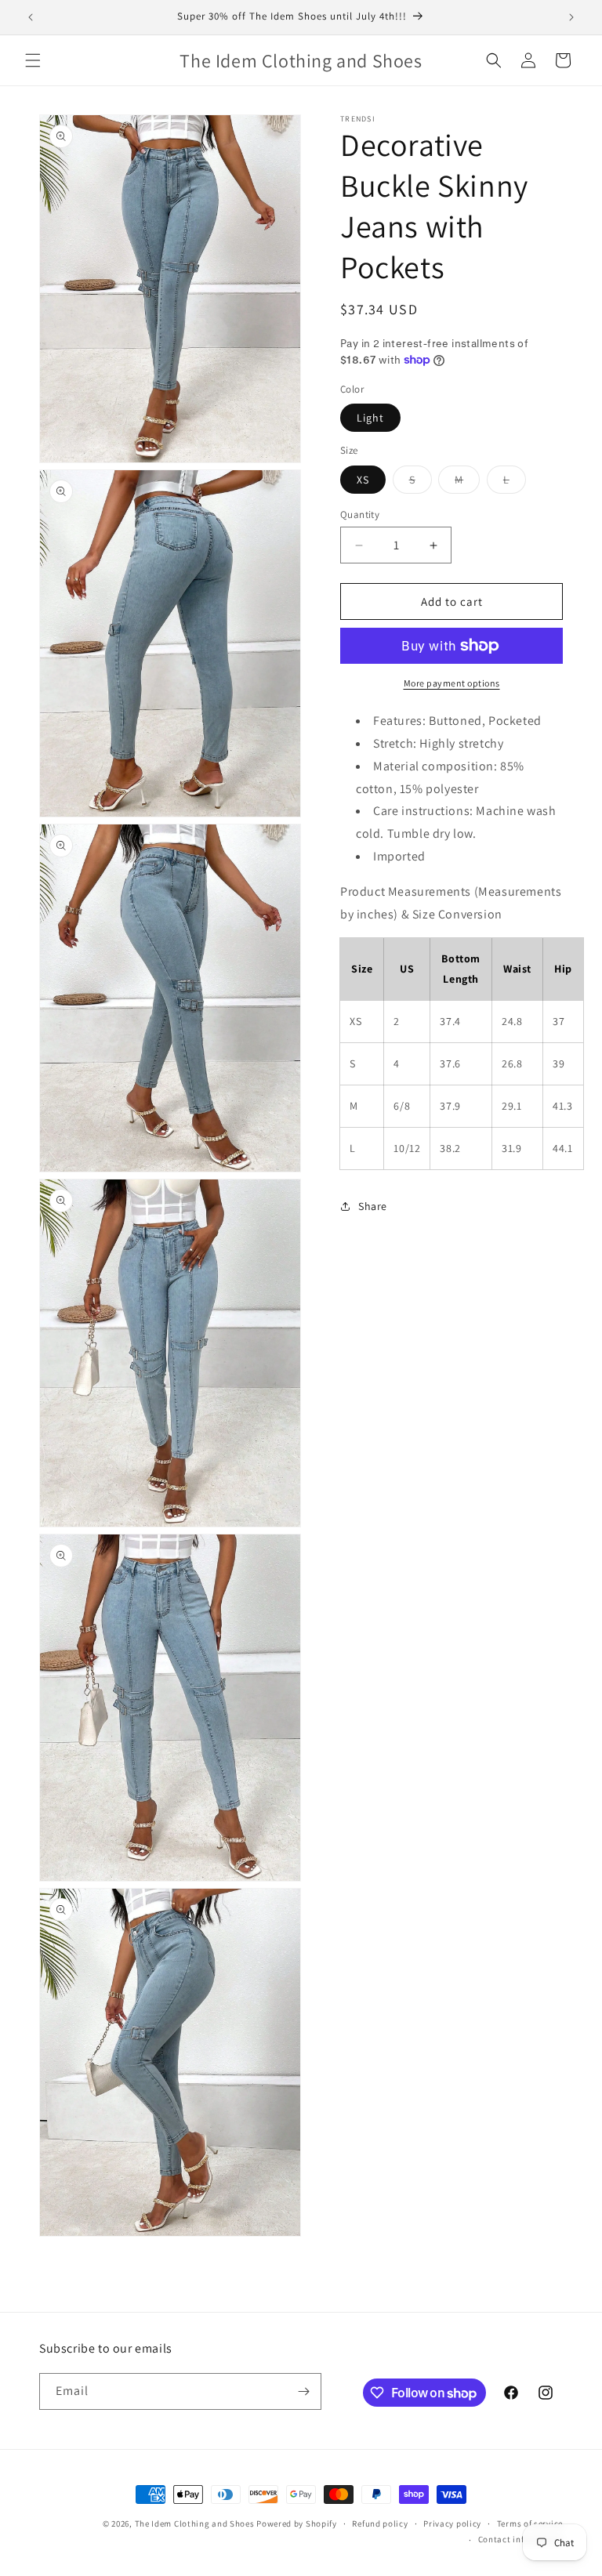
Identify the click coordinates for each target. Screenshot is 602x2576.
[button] (33, 60)
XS (363, 480)
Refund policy (380, 2523)
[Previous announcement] (31, 17)
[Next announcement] (571, 17)
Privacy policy (452, 2523)
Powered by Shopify (297, 2523)
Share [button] (373, 1206)
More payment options (452, 683)
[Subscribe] (303, 2391)
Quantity (360, 514)
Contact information (520, 2539)
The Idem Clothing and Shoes (195, 2523)
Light (370, 418)
